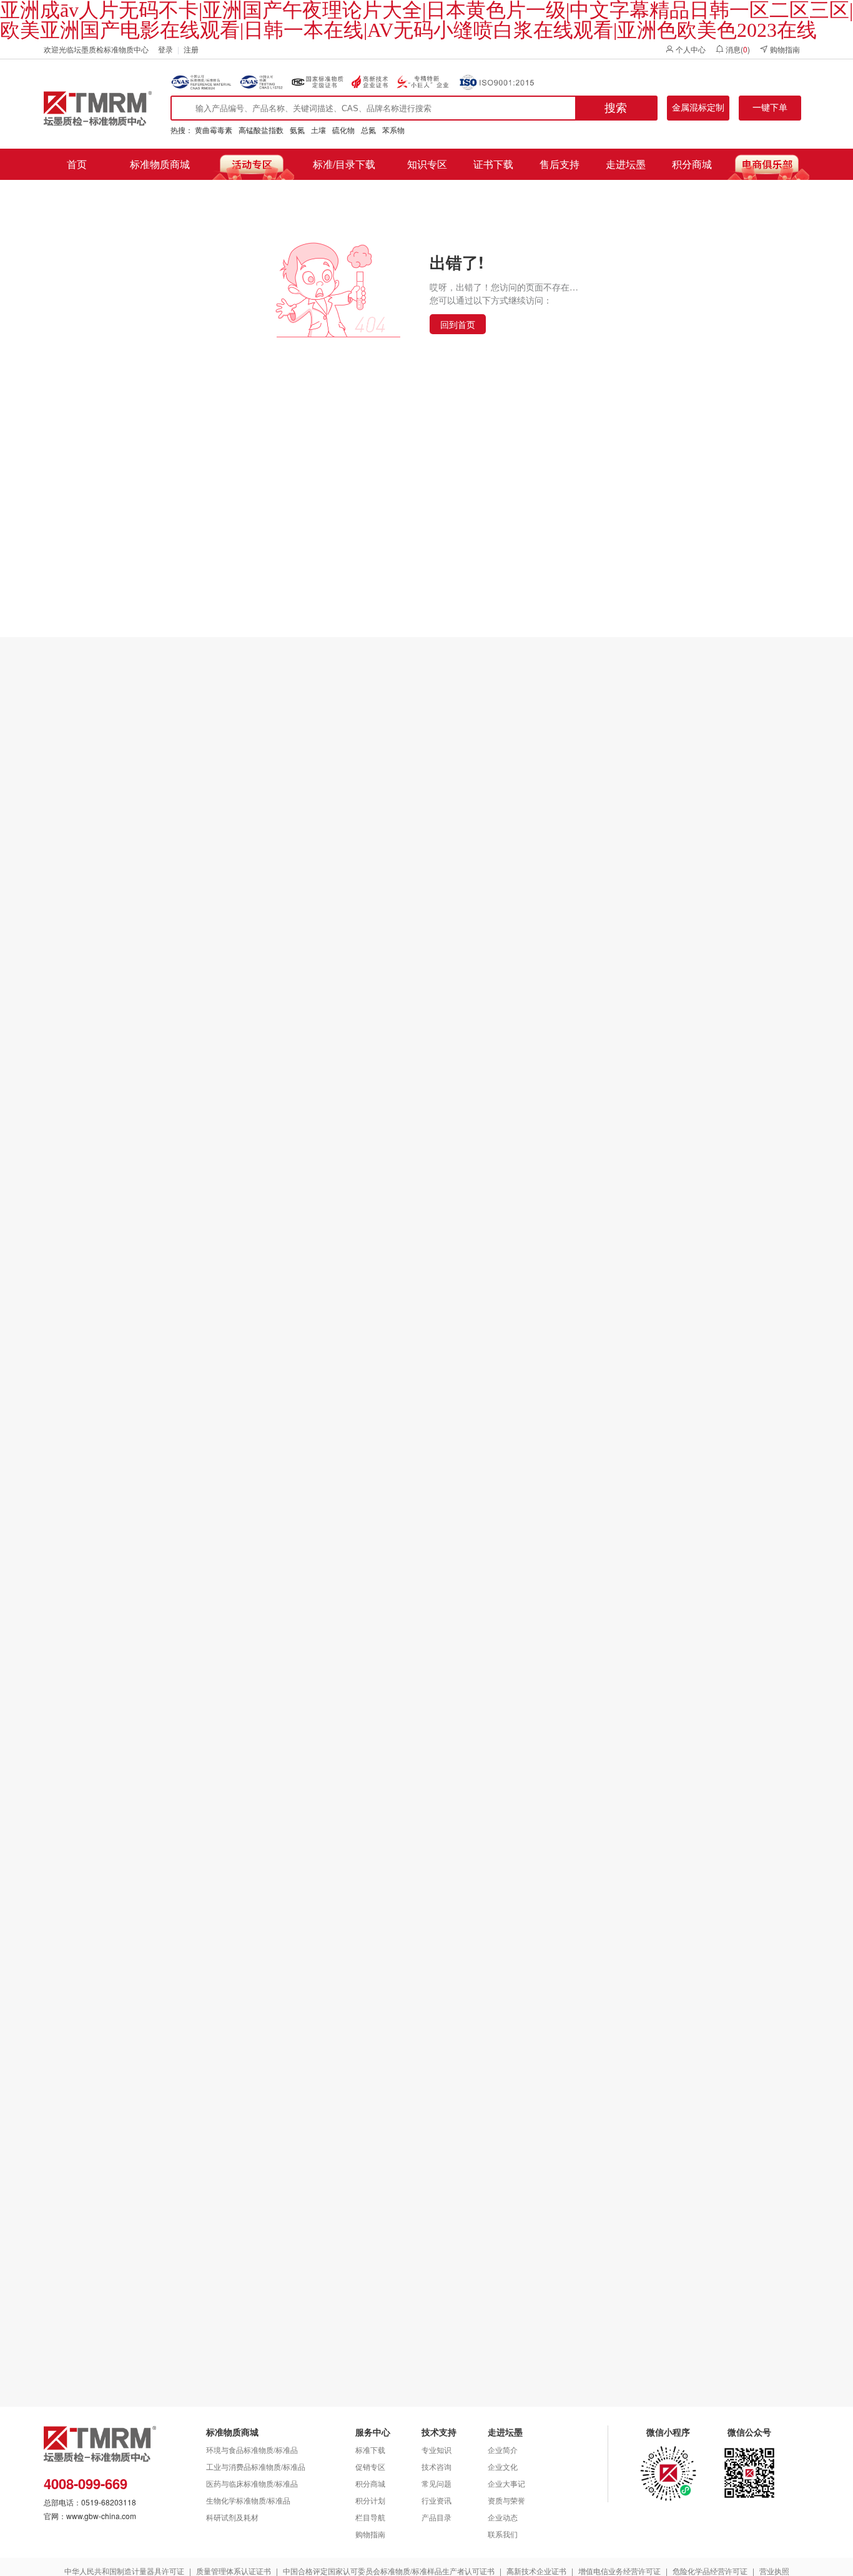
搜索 (616, 108)
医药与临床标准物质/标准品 (252, 2483)
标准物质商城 (160, 164)
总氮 (368, 130)
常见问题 (436, 2483)
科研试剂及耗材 (232, 2517)
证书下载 (493, 164)
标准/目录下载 (344, 164)
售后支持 (560, 164)
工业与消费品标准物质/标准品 (256, 2466)
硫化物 (343, 130)
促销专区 (370, 2466)
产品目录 (436, 2517)
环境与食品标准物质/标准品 (252, 2450)
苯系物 (393, 130)
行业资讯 (436, 2500)
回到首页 (458, 324)
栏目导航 (370, 2517)
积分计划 (370, 2500)
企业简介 (503, 2450)
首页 (77, 164)
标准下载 (370, 2450)
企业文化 (503, 2466)
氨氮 (297, 130)
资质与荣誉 (506, 2500)
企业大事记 (506, 2483)
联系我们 (503, 2534)
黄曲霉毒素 (214, 130)
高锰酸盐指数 (261, 130)
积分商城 (692, 164)
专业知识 (436, 2450)
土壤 (318, 130)
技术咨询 (436, 2466)
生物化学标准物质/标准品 (248, 2500)
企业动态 (503, 2517)
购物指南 (370, 2534)
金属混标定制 (698, 107)
